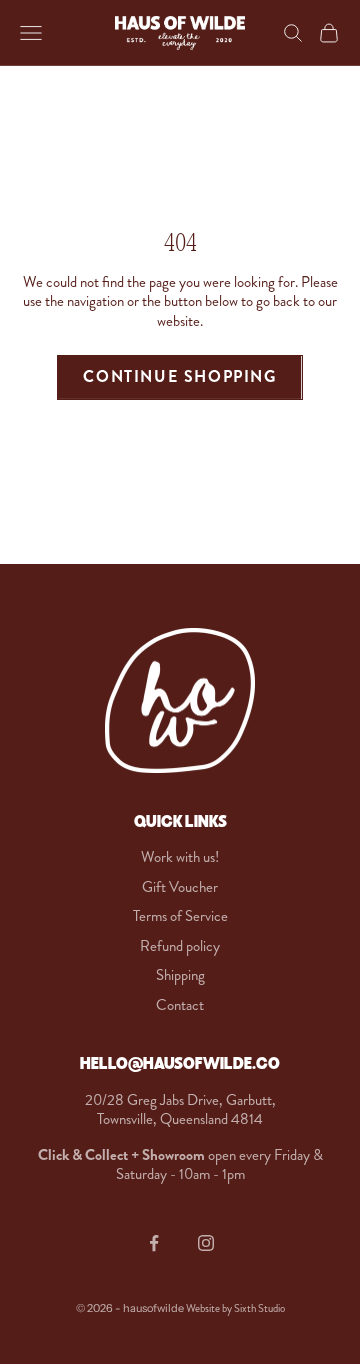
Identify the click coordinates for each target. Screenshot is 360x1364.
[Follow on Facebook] (154, 1243)
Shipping (180, 975)
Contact (180, 1005)
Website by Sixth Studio (235, 1308)
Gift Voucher (180, 887)
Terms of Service (180, 916)
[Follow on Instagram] (206, 1243)
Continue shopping (179, 376)
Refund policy (180, 946)
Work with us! (180, 857)
